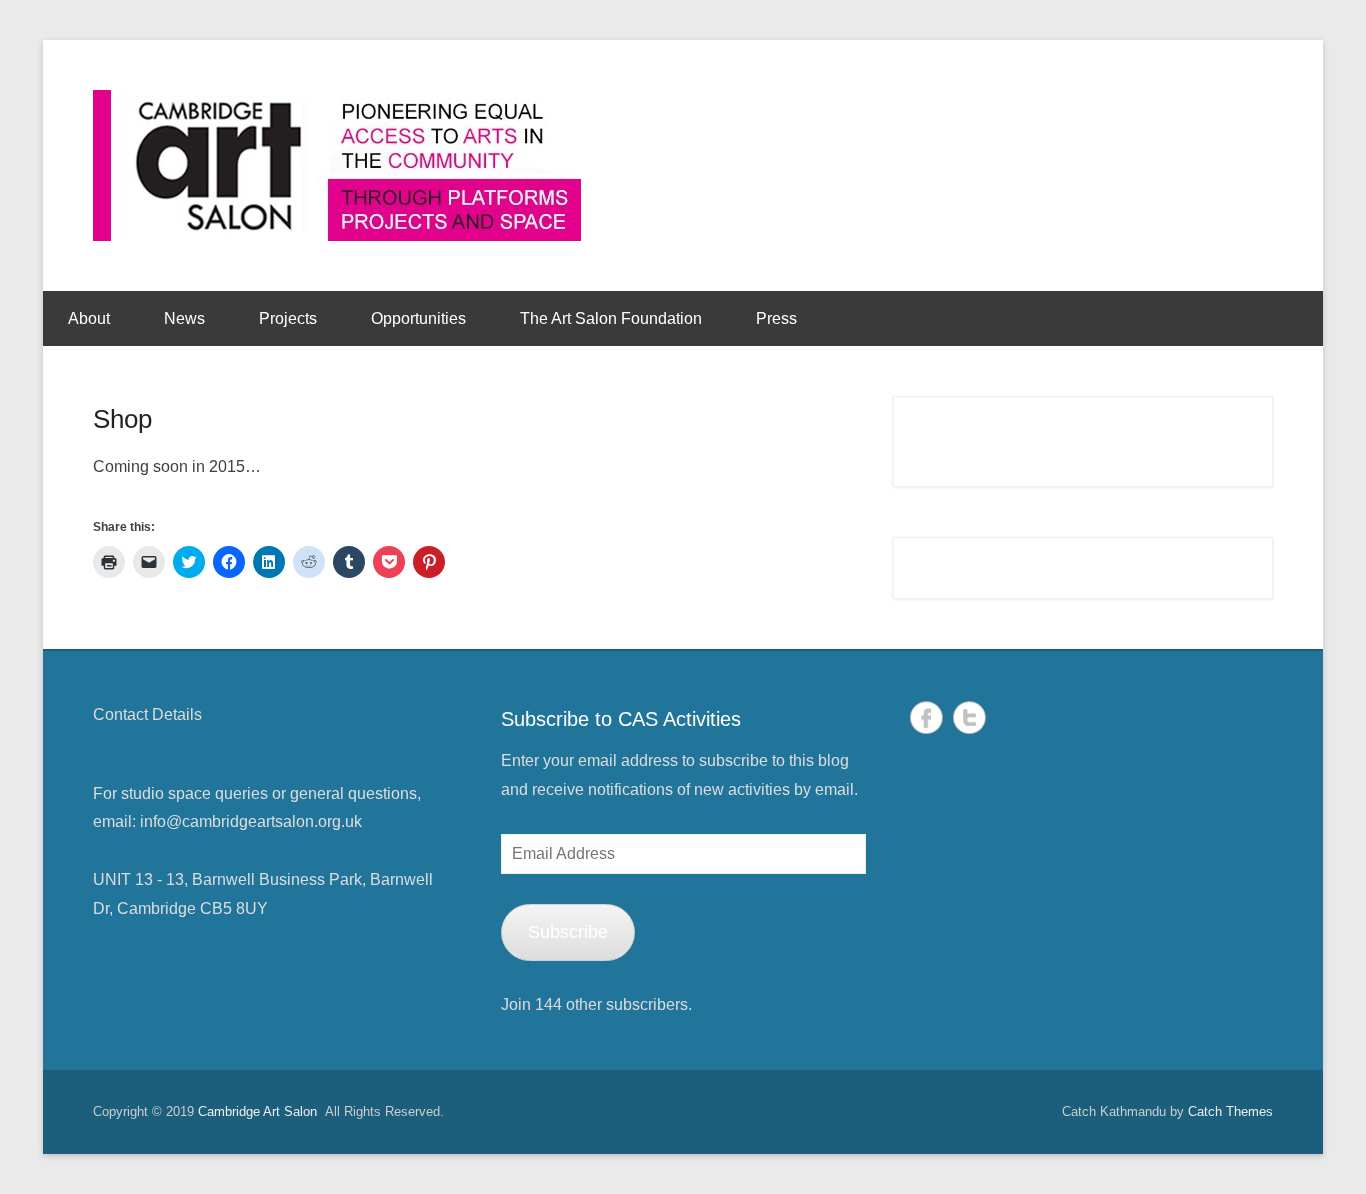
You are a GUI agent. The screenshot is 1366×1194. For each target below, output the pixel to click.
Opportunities (418, 318)
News (184, 318)
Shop (122, 419)
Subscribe (568, 932)
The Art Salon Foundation (611, 318)
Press (776, 318)
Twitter (969, 717)
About (89, 318)
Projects (288, 318)
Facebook (926, 717)
